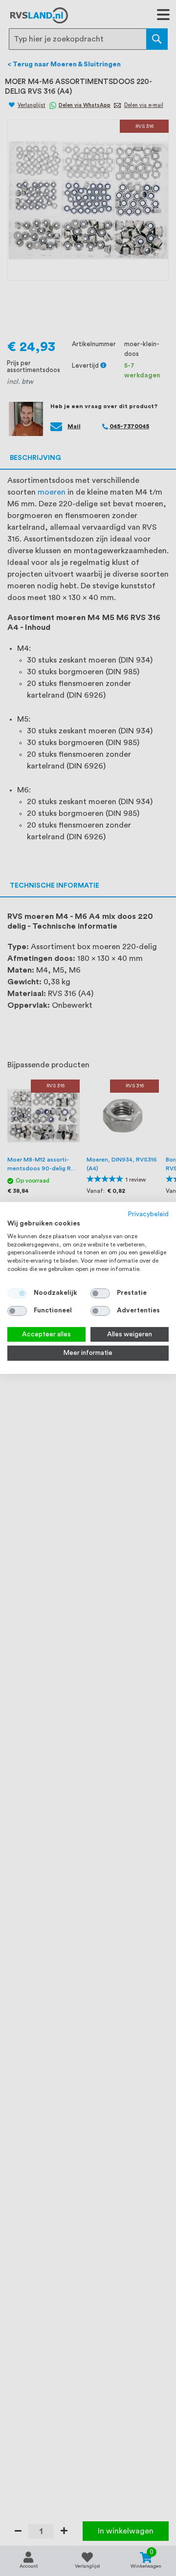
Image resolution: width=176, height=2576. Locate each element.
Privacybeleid (148, 1214)
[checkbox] (100, 1293)
